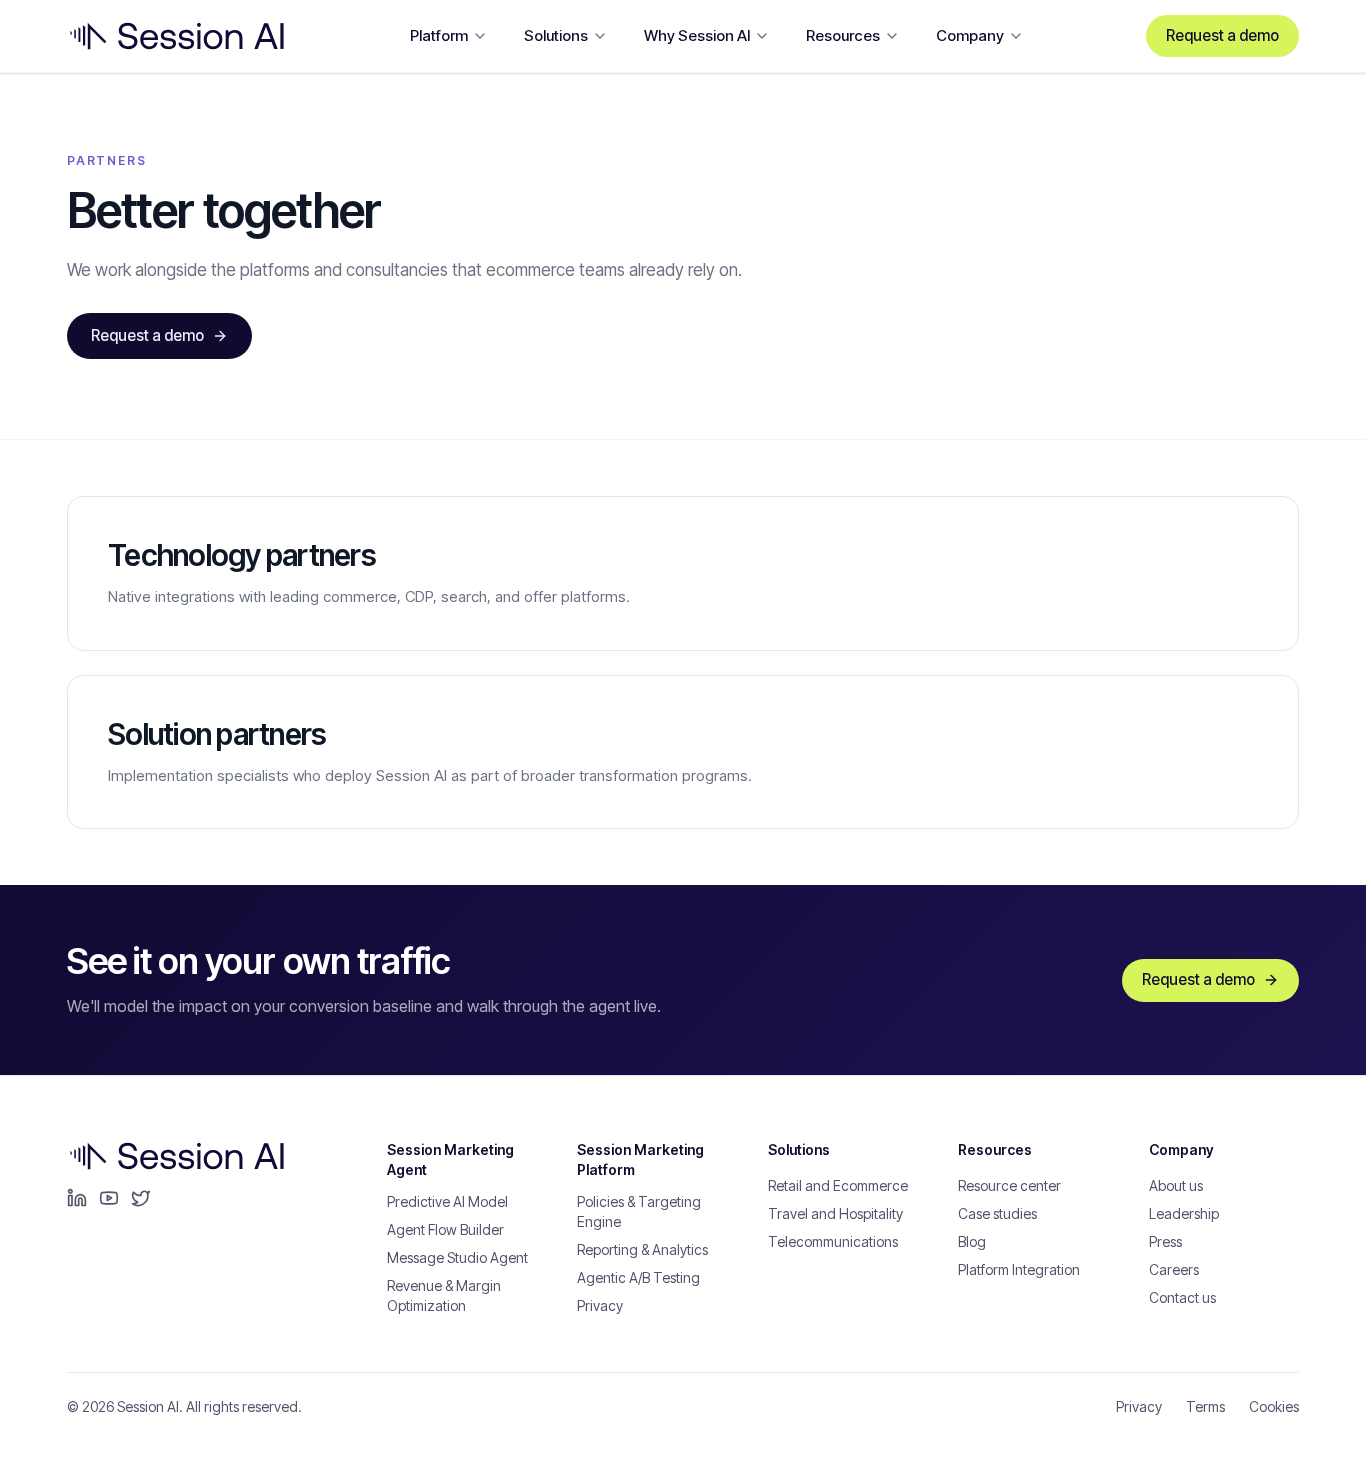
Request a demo (1222, 35)
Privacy (600, 1305)
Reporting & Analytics (642, 1249)
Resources (843, 35)
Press (1165, 1241)
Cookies (1274, 1406)
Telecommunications (833, 1241)
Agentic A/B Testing (638, 1277)
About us (1176, 1185)
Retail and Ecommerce (838, 1185)
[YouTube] (109, 1198)
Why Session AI (697, 35)
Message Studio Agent (457, 1257)
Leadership (1184, 1213)
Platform (439, 35)
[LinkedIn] (77, 1198)
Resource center (1009, 1185)
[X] (141, 1198)
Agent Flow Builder (445, 1229)
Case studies (997, 1213)
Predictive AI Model (447, 1201)
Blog (972, 1241)
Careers (1174, 1269)
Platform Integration (1019, 1269)
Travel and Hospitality (835, 1213)
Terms (1205, 1406)
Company (970, 35)
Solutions (556, 35)
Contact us (1182, 1297)
